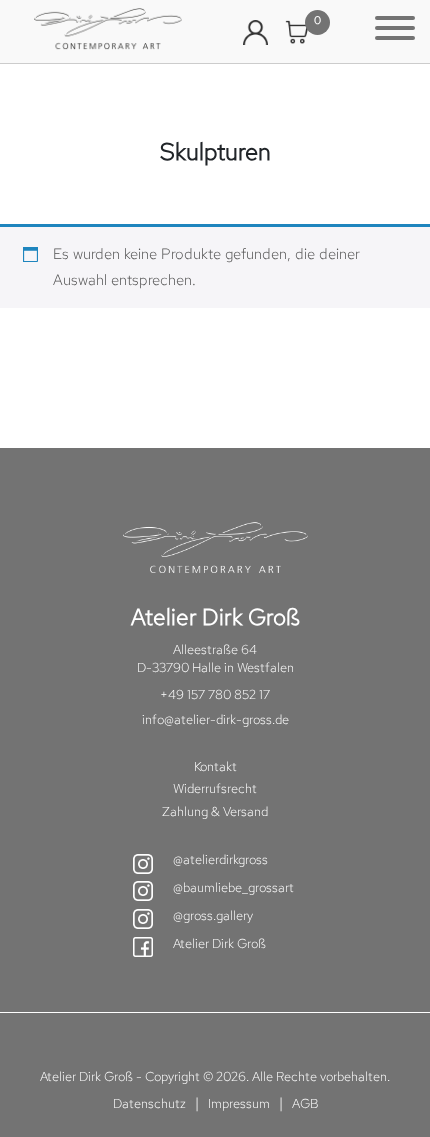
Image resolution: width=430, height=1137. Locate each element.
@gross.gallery (213, 915)
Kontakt (215, 766)
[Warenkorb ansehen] (297, 32)
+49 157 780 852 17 (215, 694)
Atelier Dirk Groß (219, 943)
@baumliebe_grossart (233, 887)
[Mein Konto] (255, 32)
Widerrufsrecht (215, 788)
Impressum (239, 1103)
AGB (305, 1103)
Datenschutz (149, 1103)
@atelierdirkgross (220, 859)
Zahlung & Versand (215, 811)
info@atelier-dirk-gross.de (215, 719)
